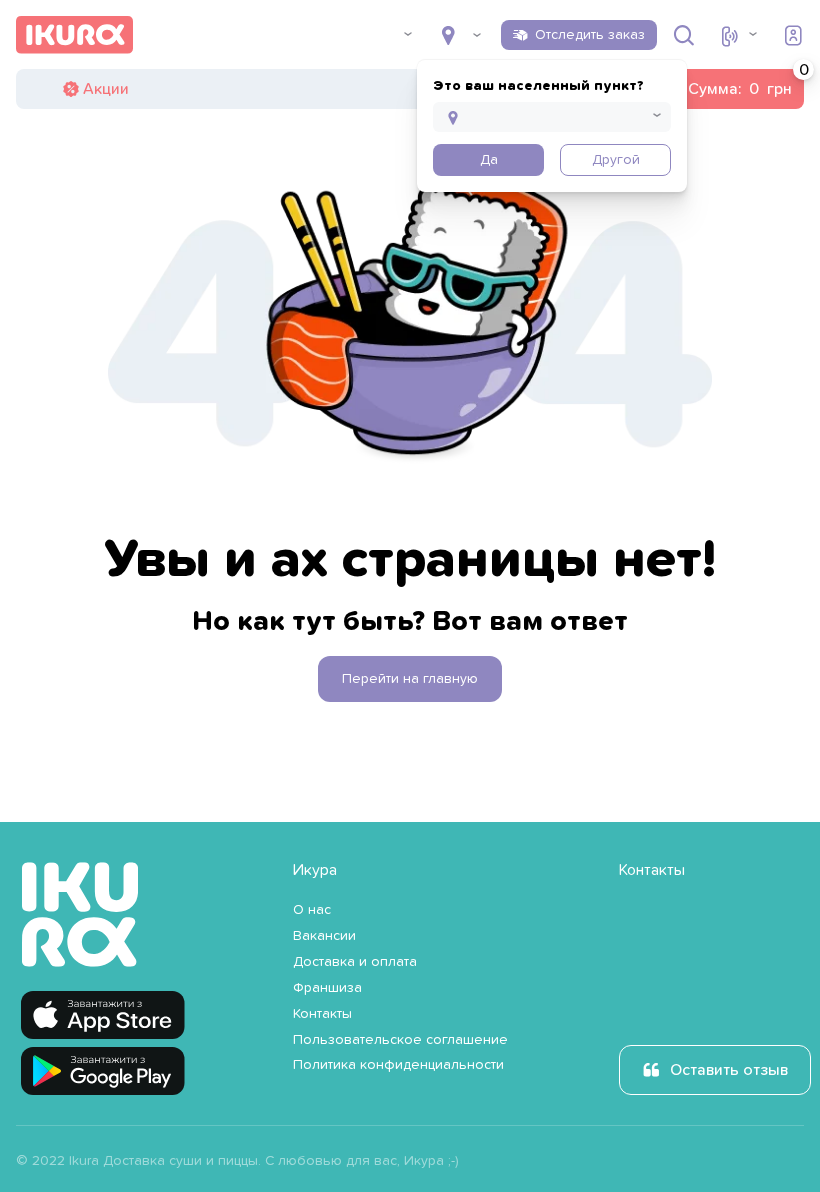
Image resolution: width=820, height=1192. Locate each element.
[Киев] (461, 35)
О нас (312, 910)
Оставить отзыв (729, 1070)
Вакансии (324, 936)
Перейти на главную (410, 679)
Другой (616, 160)
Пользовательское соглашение (400, 1040)
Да (489, 160)
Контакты (322, 1014)
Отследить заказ (590, 35)
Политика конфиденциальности (398, 1065)
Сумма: (723, 89)
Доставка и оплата (355, 962)
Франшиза (327, 988)
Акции (106, 89)
